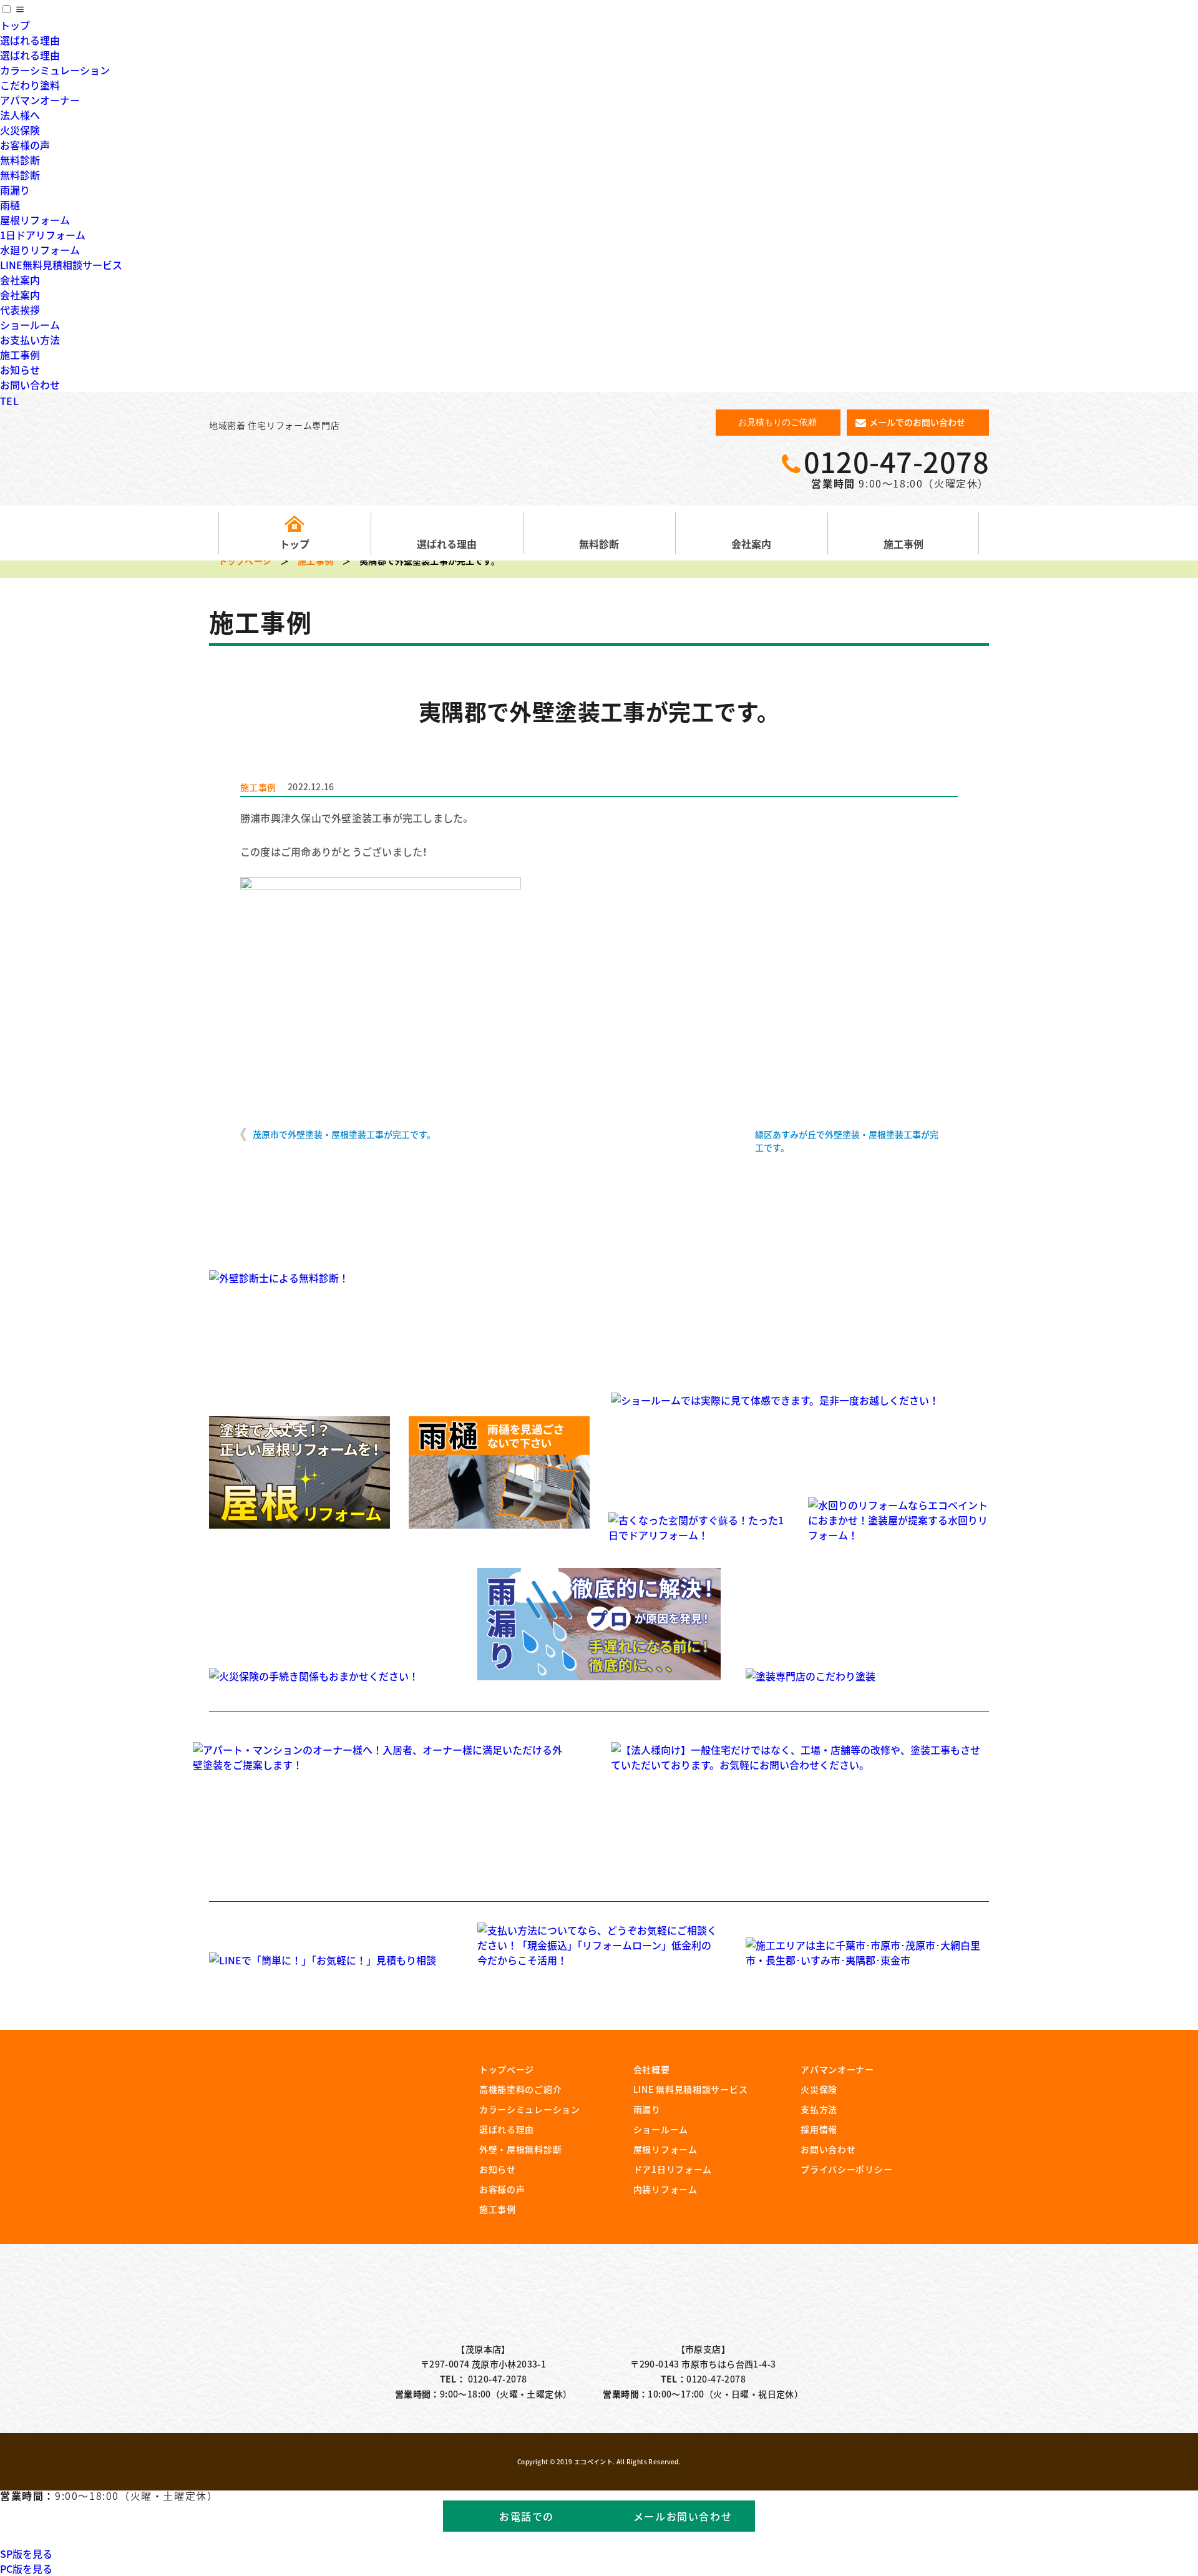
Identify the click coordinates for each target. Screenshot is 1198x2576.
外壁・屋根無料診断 (520, 2149)
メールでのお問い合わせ (917, 422)
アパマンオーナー (40, 100)
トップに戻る (1154, 2539)
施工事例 (20, 355)
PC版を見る (26, 2569)
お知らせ (20, 370)
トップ (15, 25)
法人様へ (20, 115)
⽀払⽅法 (819, 2109)
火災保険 (20, 130)
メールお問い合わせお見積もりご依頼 (683, 2520)
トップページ (245, 561)
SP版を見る (26, 2554)
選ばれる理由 (30, 40)
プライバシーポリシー (846, 2169)
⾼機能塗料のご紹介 (520, 2089)
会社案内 (20, 280)
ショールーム (30, 325)
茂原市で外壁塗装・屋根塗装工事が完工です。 (344, 1134)
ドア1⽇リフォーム (673, 2169)
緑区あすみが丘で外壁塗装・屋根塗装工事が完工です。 (847, 1141)
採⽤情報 (819, 2129)
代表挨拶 (20, 310)
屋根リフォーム (35, 220)
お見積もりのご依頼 (777, 422)
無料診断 (20, 160)
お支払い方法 (30, 340)
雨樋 (10, 205)
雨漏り (15, 190)
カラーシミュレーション (55, 70)
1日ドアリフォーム (43, 235)
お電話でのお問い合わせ (527, 2520)
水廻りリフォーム (40, 250)
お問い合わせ (30, 384)
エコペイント (599, 2302)
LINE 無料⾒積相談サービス (691, 2089)
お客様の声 (25, 145)
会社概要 (652, 2069)
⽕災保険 (819, 2089)
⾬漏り (647, 2109)
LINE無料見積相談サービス (61, 265)
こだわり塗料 (30, 85)
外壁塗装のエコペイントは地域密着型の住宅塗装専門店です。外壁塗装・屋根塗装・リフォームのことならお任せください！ (307, 466)
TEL (9, 401)
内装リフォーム (665, 2189)
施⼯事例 (498, 2209)
